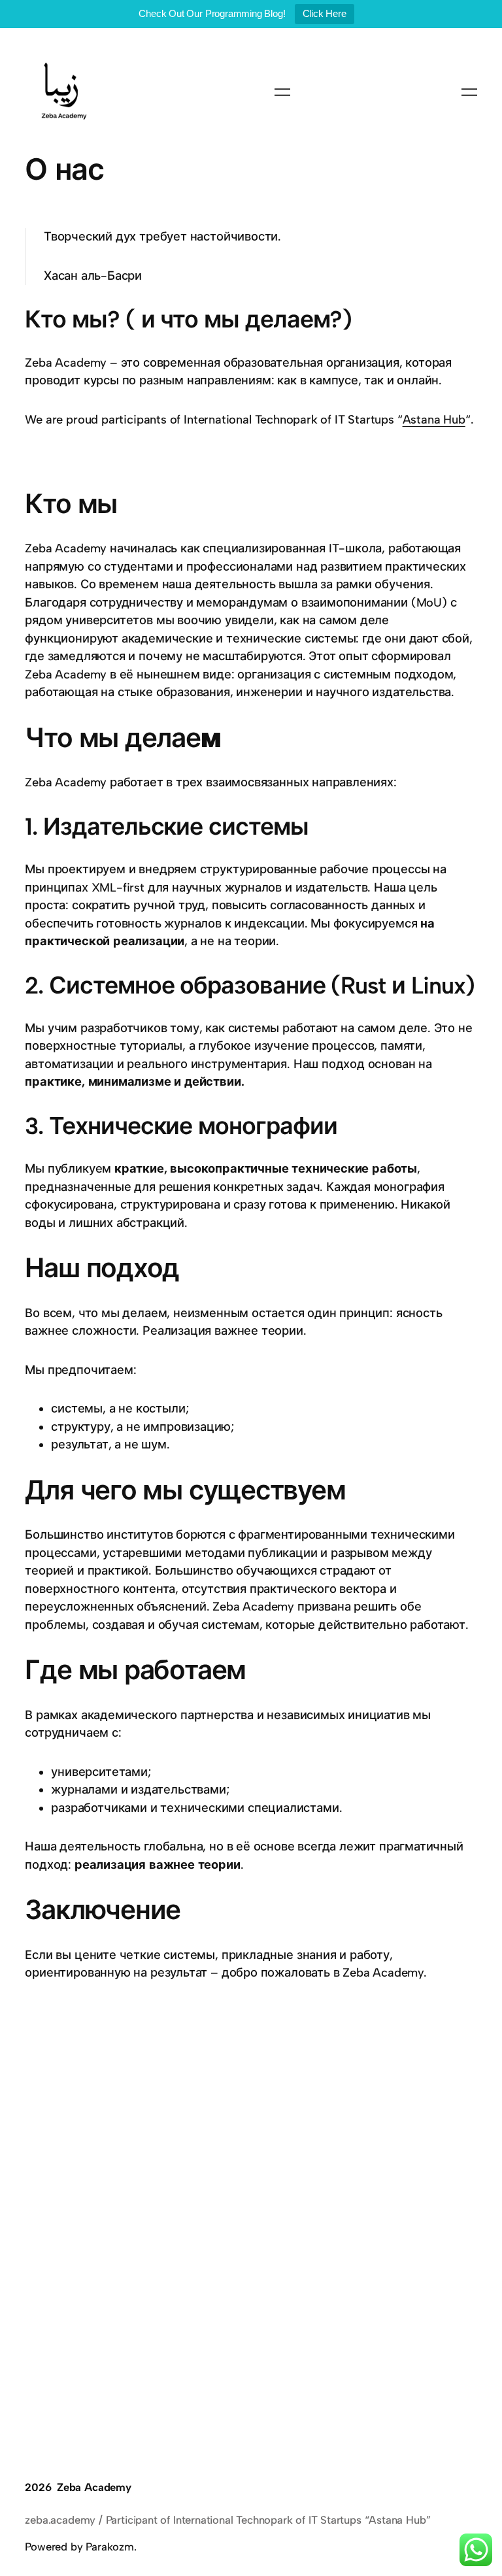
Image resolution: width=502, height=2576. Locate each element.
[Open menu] (282, 92)
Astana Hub (434, 420)
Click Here (325, 13)
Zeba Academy (94, 2487)
